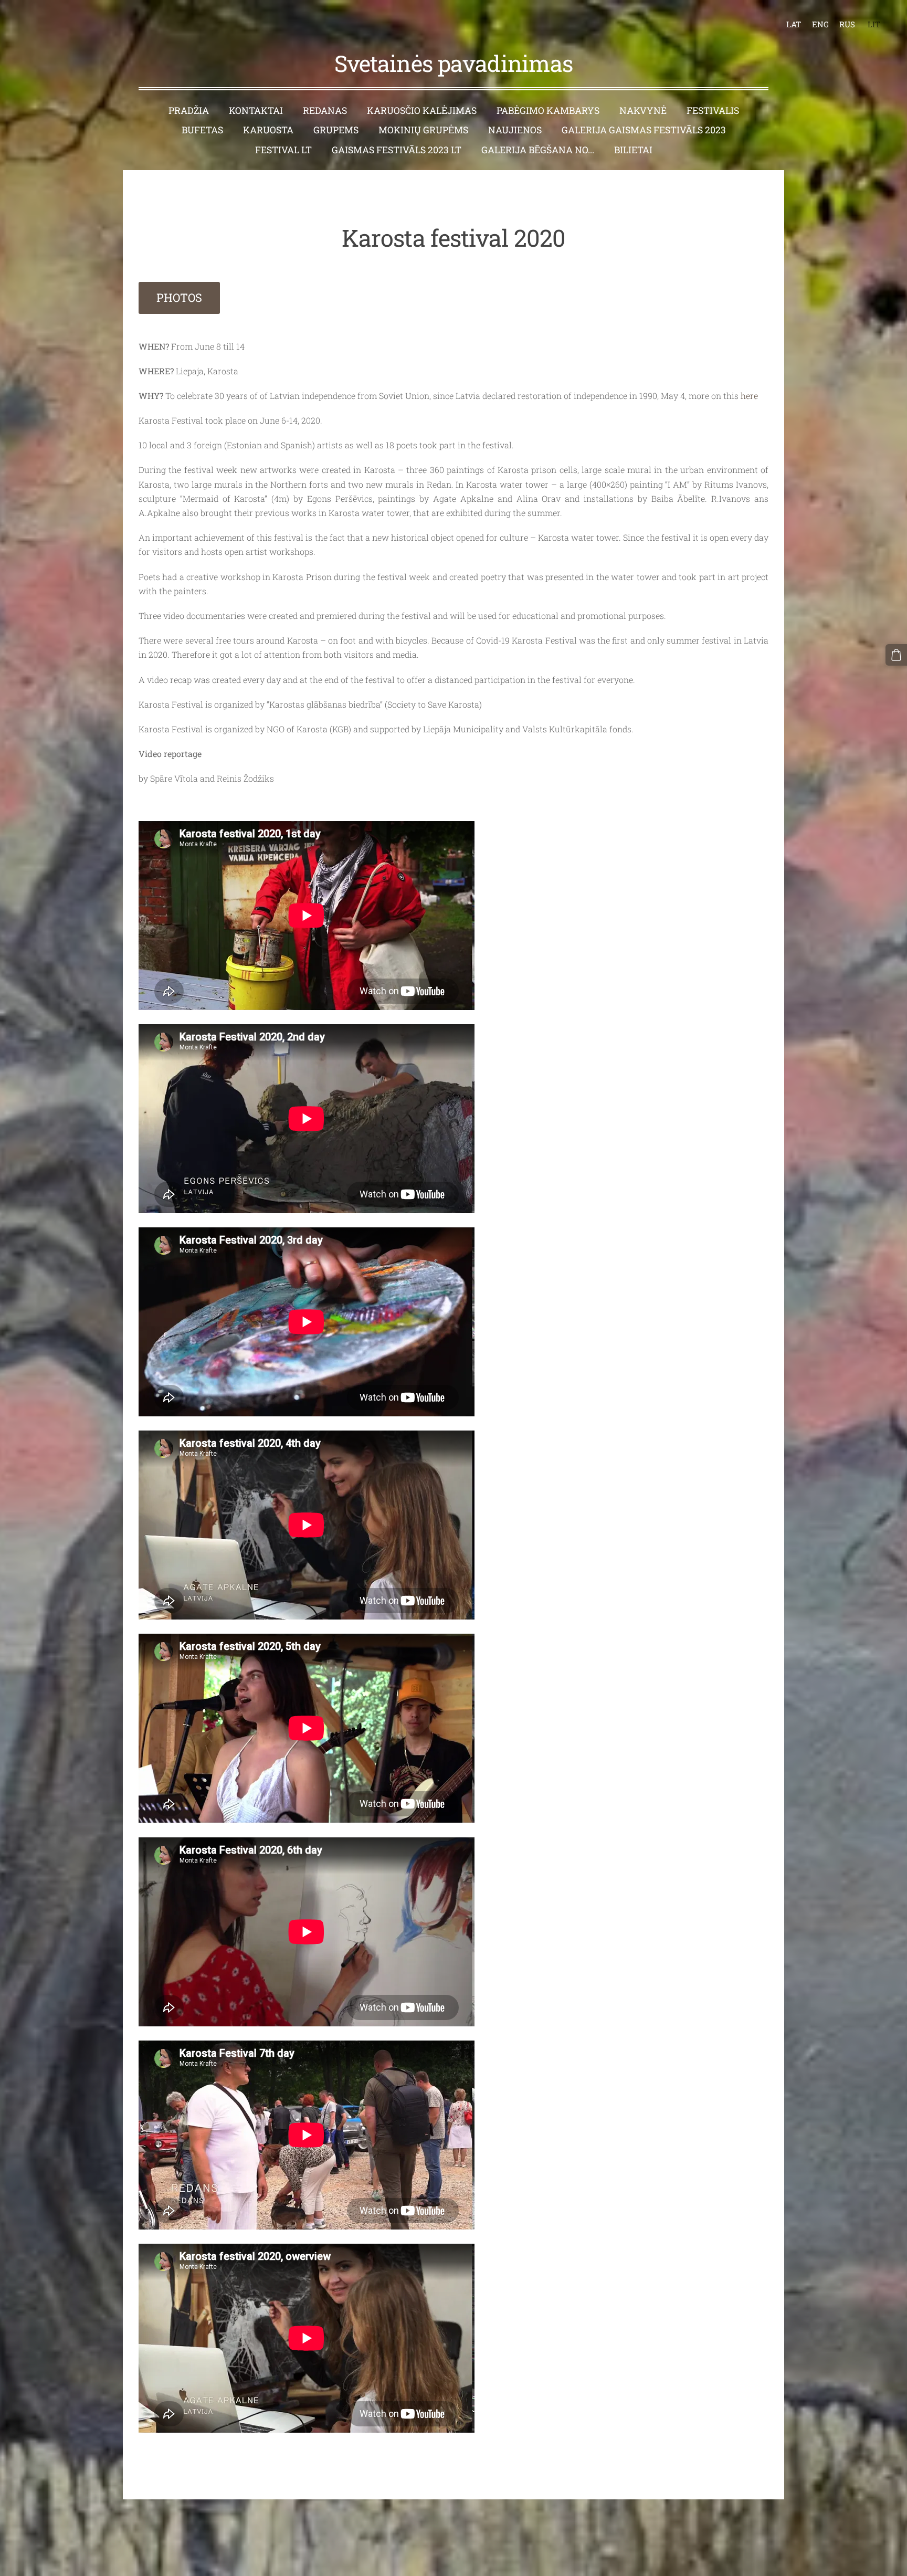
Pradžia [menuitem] (189, 111)
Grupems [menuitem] (336, 130)
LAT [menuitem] (794, 24)
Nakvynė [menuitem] (643, 111)
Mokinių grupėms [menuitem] (423, 130)
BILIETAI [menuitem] (633, 150)
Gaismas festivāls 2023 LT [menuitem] (397, 150)
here (749, 396)
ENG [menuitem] (820, 24)
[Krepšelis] (896, 655)
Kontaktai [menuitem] (256, 111)
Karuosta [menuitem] (268, 130)
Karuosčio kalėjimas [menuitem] (422, 111)
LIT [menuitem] (874, 24)
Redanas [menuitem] (325, 111)
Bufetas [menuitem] (202, 130)
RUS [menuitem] (847, 24)
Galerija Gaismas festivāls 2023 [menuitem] (644, 130)
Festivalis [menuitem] (713, 111)
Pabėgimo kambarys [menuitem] (548, 111)
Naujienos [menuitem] (515, 130)
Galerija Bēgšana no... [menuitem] (538, 150)
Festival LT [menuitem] (283, 150)
